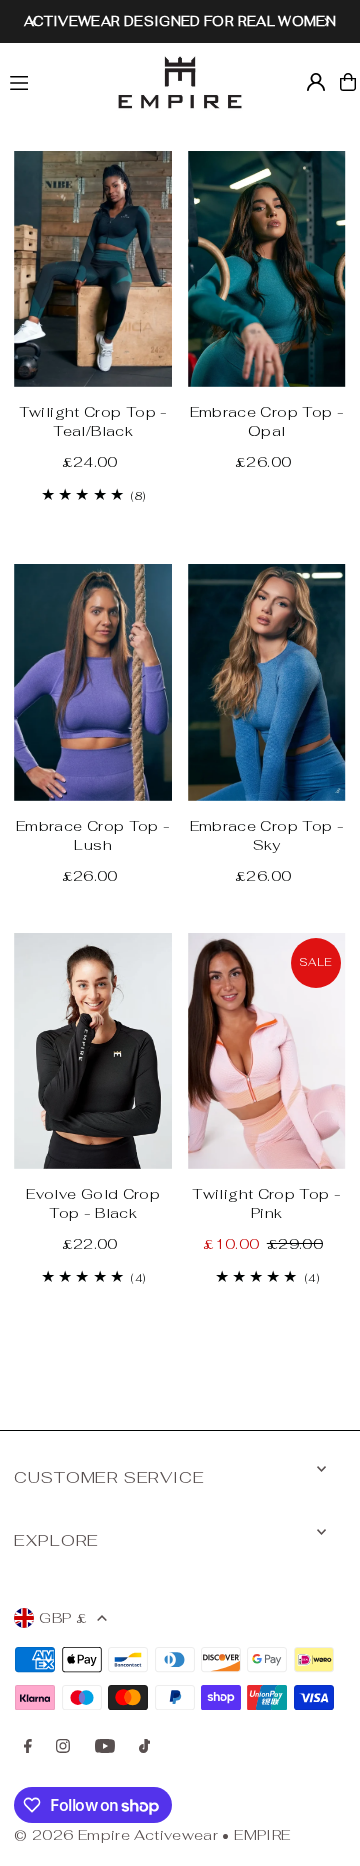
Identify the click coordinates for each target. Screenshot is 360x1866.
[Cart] (348, 82)
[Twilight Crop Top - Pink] (267, 1051)
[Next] (326, 22)
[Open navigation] (52, 81)
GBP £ (63, 1617)
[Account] (316, 82)
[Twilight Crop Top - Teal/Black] (93, 269)
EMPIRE (262, 1834)
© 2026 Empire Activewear (116, 1834)
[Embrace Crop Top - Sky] (267, 682)
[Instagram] (63, 1747)
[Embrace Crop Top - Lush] (93, 682)
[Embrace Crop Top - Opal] (267, 269)
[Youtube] (105, 1747)
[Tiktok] (144, 1747)
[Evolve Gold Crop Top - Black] (93, 1051)
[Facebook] (28, 1747)
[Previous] (35, 22)
